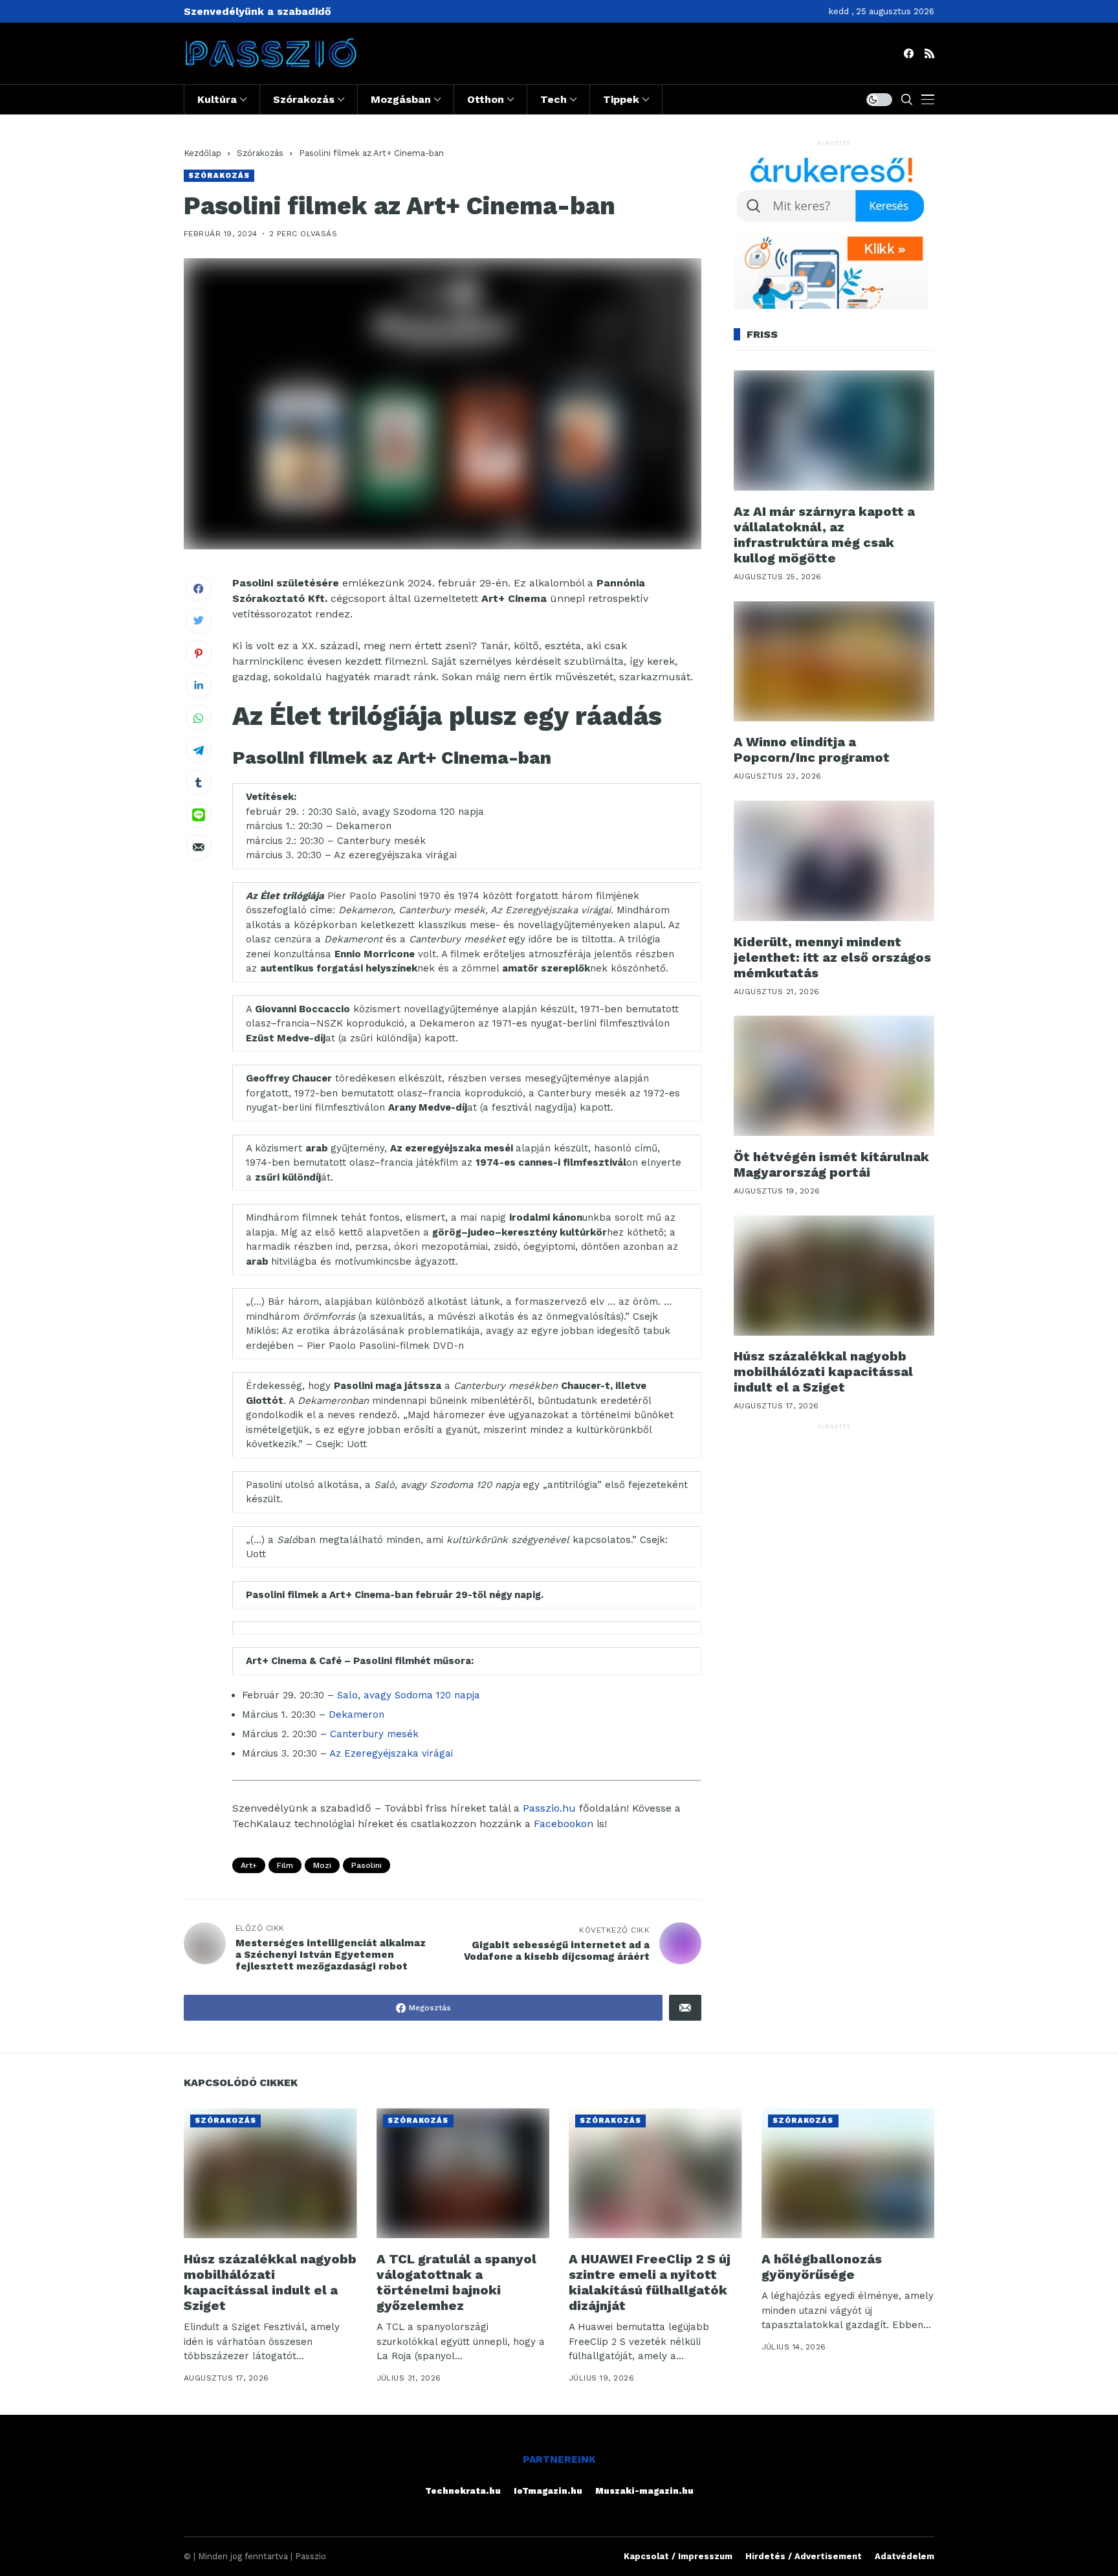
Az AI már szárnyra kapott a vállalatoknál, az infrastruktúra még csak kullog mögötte (824, 535)
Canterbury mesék (374, 1734)
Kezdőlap (203, 153)
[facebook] (909, 53)
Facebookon (564, 1824)
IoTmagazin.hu (548, 2491)
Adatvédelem (904, 2556)
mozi (322, 1865)
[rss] (929, 53)
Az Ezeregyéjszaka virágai (391, 1753)
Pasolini (367, 1865)
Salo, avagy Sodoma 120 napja (409, 1695)
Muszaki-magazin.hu (644, 2491)
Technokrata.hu (463, 2491)
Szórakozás (260, 153)
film (285, 1865)
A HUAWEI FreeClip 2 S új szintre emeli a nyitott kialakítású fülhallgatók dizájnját (650, 2282)
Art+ (249, 1865)
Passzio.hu (549, 1808)
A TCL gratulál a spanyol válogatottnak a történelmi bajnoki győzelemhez (456, 2282)
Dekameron (356, 1715)
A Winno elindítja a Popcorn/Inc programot (812, 750)
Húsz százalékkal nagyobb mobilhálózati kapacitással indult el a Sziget (823, 1372)
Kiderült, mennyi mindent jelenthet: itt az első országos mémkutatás (832, 957)
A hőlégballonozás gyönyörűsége (822, 2267)
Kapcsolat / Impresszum (678, 2556)
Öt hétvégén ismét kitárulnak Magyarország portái (831, 1164)
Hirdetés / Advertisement (804, 2556)
